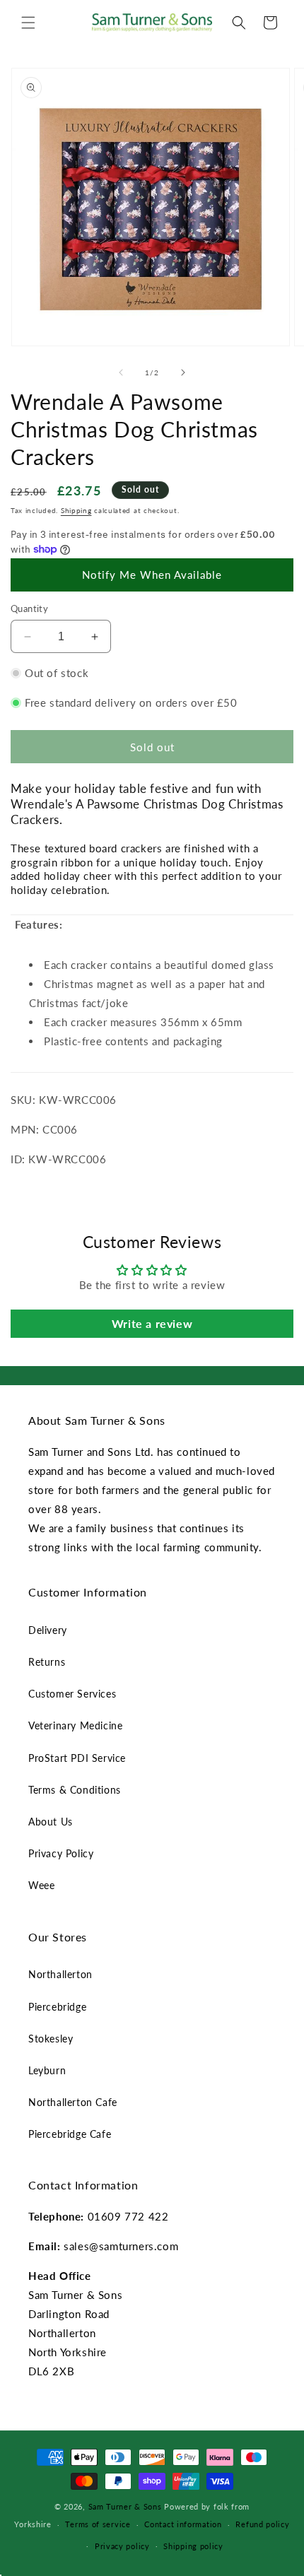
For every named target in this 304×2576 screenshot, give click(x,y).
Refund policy (262, 2524)
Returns (47, 1662)
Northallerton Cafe (73, 2102)
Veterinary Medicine (75, 1725)
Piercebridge (57, 2007)
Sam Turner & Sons (125, 2506)
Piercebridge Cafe (70, 2134)
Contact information (183, 2524)
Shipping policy (193, 2546)
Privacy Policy (61, 1853)
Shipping (76, 510)
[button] (28, 23)
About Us (51, 1822)
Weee (41, 1885)
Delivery (48, 1630)
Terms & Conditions (75, 1790)
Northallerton (60, 1974)
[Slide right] (183, 372)
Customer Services (72, 1694)
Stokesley (51, 2039)
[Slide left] (121, 372)
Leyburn (47, 2070)
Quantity (29, 608)
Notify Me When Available (152, 575)
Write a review (152, 1323)
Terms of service (98, 2524)
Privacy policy (122, 2546)
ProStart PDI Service (77, 1758)
